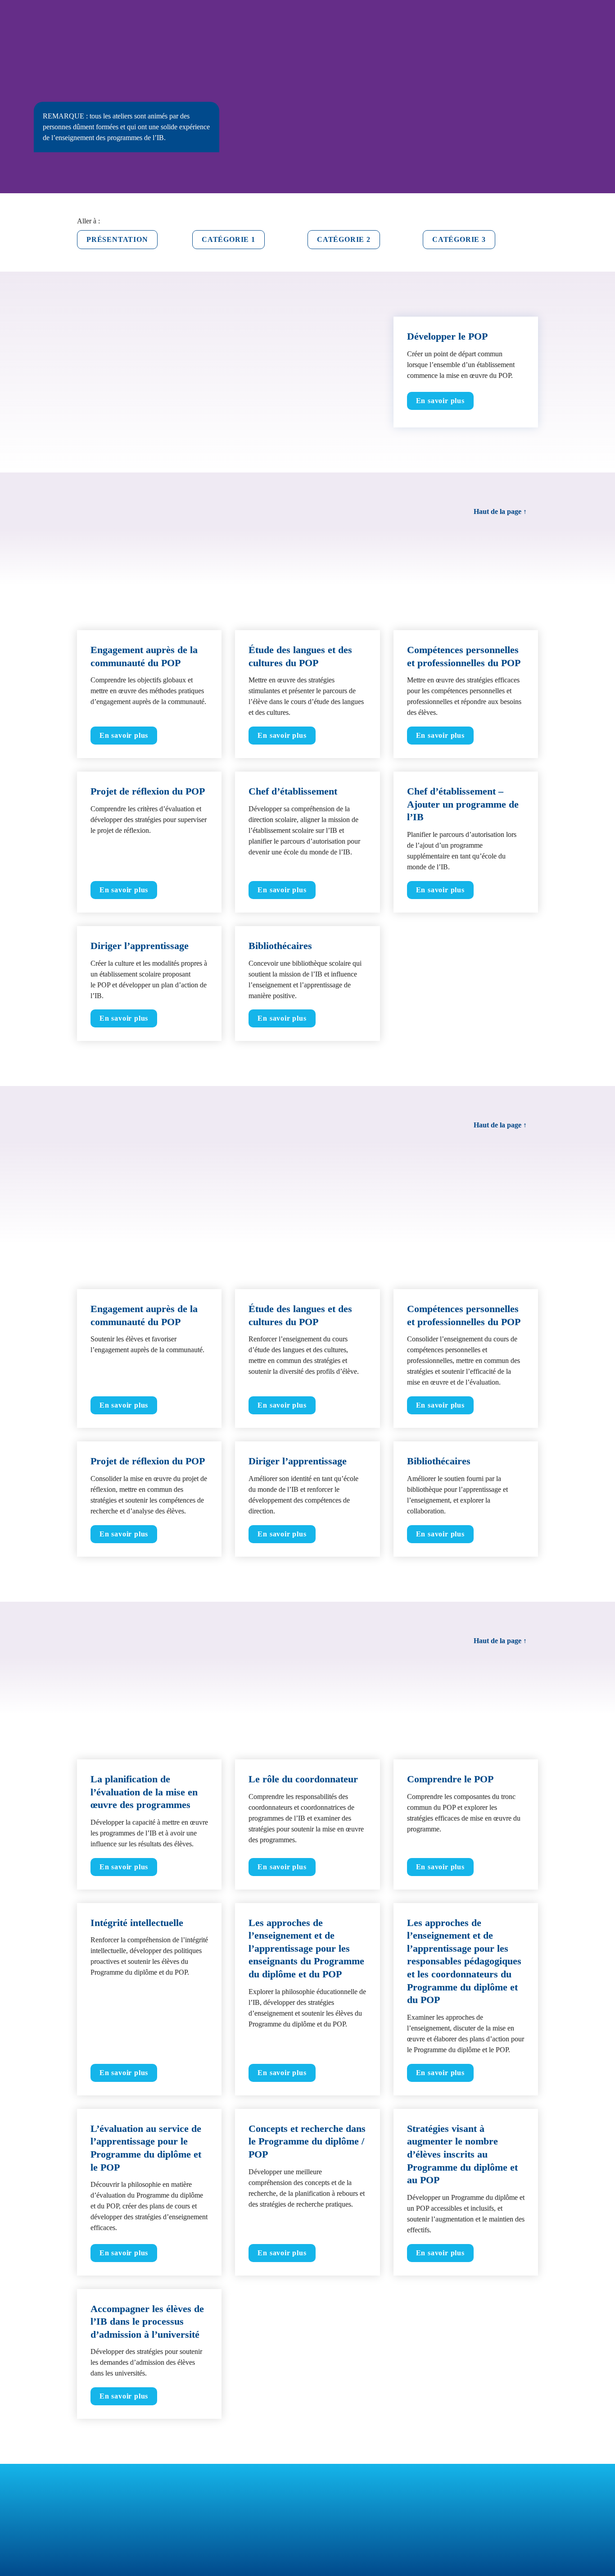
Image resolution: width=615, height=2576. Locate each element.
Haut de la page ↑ (500, 511)
